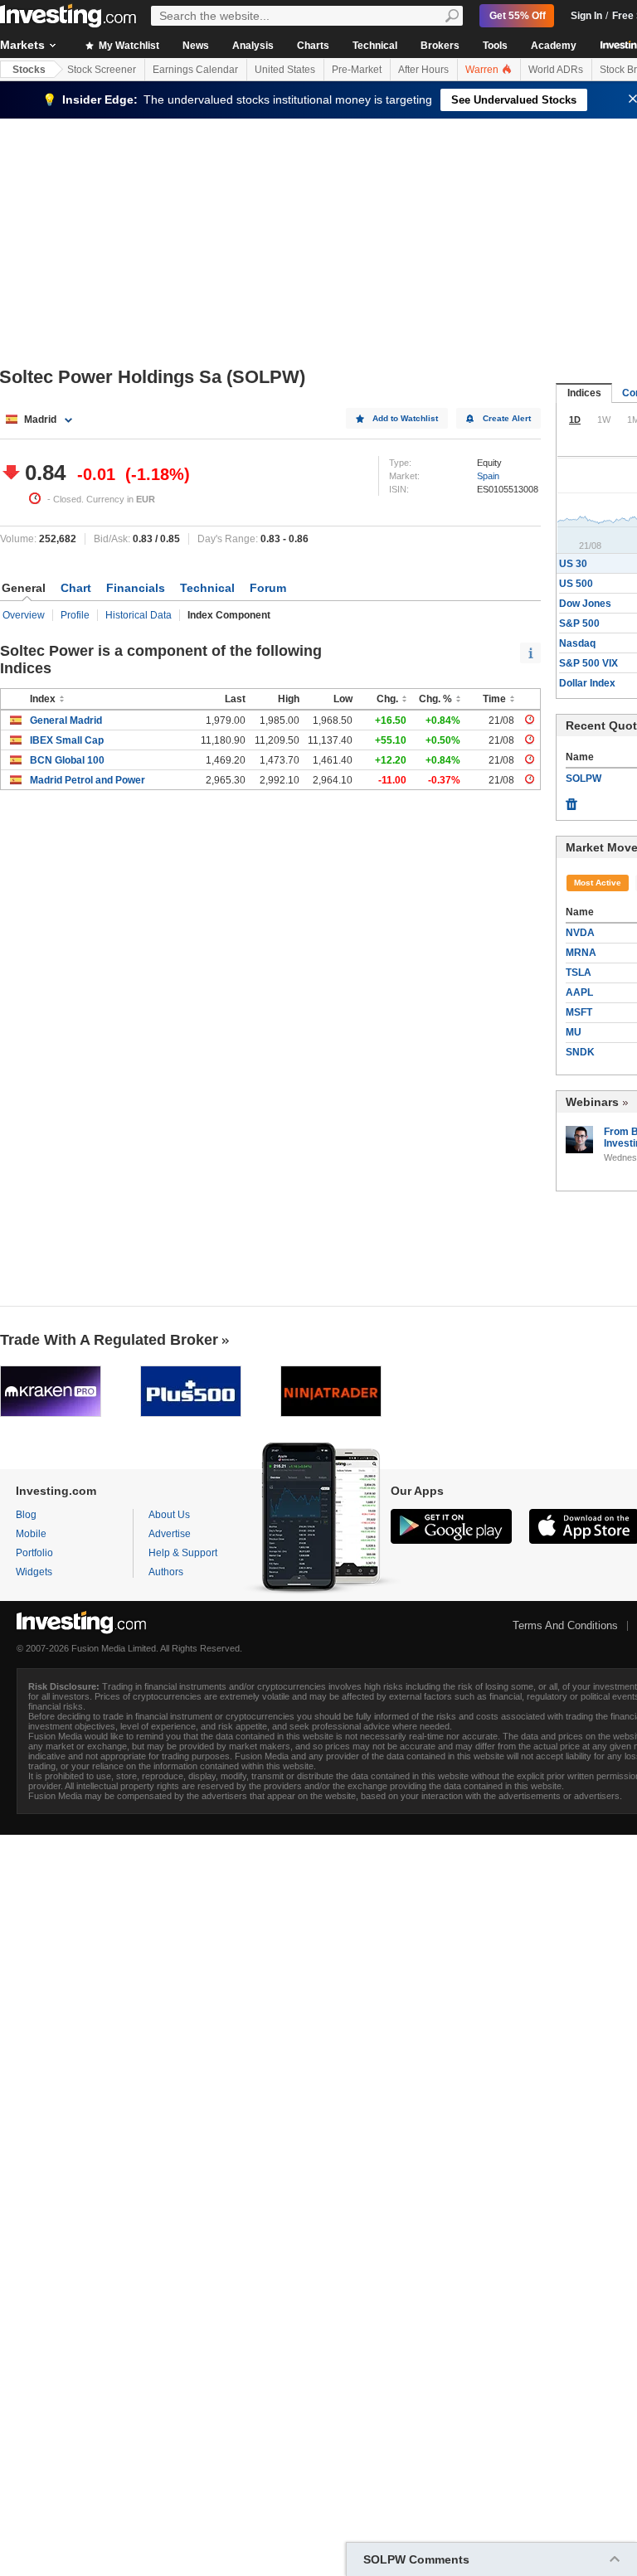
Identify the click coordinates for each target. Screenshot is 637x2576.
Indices (584, 393)
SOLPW (584, 779)
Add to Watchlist (405, 418)
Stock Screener (102, 70)
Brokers (440, 46)
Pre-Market (357, 70)
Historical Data (139, 615)
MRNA (581, 953)
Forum (268, 588)
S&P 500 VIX (588, 663)
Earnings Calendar (195, 70)
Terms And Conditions (565, 1625)
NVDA (580, 933)
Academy (554, 46)
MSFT (579, 1012)
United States (285, 70)
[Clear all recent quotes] (571, 800)
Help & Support (183, 1553)
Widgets (34, 1572)
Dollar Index (587, 683)
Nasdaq (577, 643)
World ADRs (556, 70)
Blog (26, 1515)
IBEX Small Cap (67, 740)
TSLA (579, 973)
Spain (488, 476)
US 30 (573, 564)
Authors (166, 1572)
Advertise (170, 1534)
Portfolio (34, 1553)
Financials (136, 588)
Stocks (29, 70)
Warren (483, 70)
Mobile (31, 1534)
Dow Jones (585, 604)
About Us (169, 1515)
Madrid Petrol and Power (88, 780)
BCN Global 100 (67, 760)
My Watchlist (128, 46)
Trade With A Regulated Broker (109, 1340)
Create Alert (507, 418)
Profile (75, 615)
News (196, 46)
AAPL (579, 992)
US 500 (576, 584)
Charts (313, 46)
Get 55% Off (518, 16)
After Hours (423, 70)
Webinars (592, 1102)
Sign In (586, 16)
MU (574, 1032)
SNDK (580, 1052)
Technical (375, 46)
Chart (76, 588)
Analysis (253, 46)
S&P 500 (579, 623)
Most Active (598, 883)
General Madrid (66, 720)
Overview (24, 615)
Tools (495, 46)
